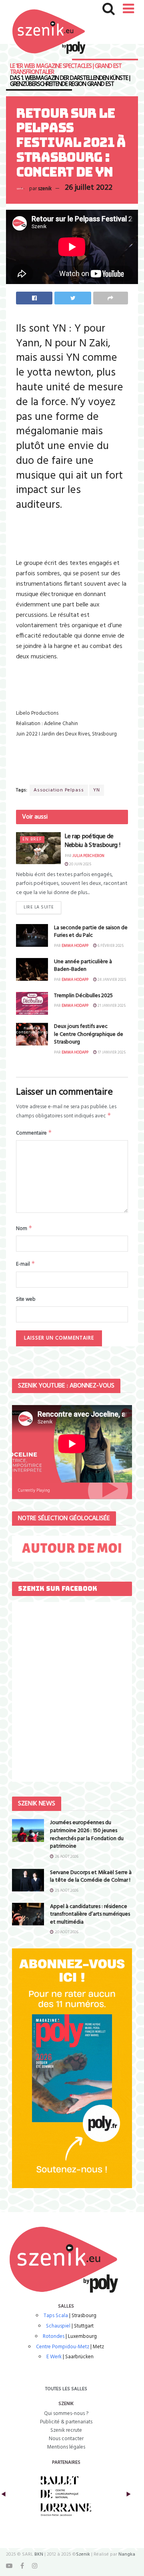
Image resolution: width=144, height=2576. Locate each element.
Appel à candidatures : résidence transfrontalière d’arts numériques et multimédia (90, 1914)
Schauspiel (58, 2326)
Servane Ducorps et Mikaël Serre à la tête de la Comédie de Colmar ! (91, 1877)
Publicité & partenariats (66, 2422)
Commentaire (34, 1133)
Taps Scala (56, 2316)
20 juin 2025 (80, 864)
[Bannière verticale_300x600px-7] (72, 2068)
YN (97, 790)
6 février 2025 (110, 946)
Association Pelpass (59, 790)
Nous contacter (66, 2439)
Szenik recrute (66, 2430)
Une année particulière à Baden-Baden (83, 966)
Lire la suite (39, 907)
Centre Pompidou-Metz (63, 2347)
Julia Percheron (88, 856)
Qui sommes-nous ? (66, 2414)
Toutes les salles (66, 2389)
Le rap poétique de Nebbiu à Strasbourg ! (92, 841)
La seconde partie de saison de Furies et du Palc (91, 932)
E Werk (54, 2357)
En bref (32, 840)
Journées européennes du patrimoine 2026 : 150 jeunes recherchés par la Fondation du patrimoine (87, 1835)
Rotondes (54, 2336)
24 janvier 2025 (111, 980)
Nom (24, 1228)
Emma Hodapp (75, 946)
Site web (26, 1300)
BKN (39, 2554)
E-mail (26, 1264)
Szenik (83, 2554)
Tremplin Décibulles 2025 (83, 996)
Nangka (127, 2554)
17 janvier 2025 (111, 1052)
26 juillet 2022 (89, 188)
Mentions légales (66, 2447)
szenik (45, 188)
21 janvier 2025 (111, 1006)
